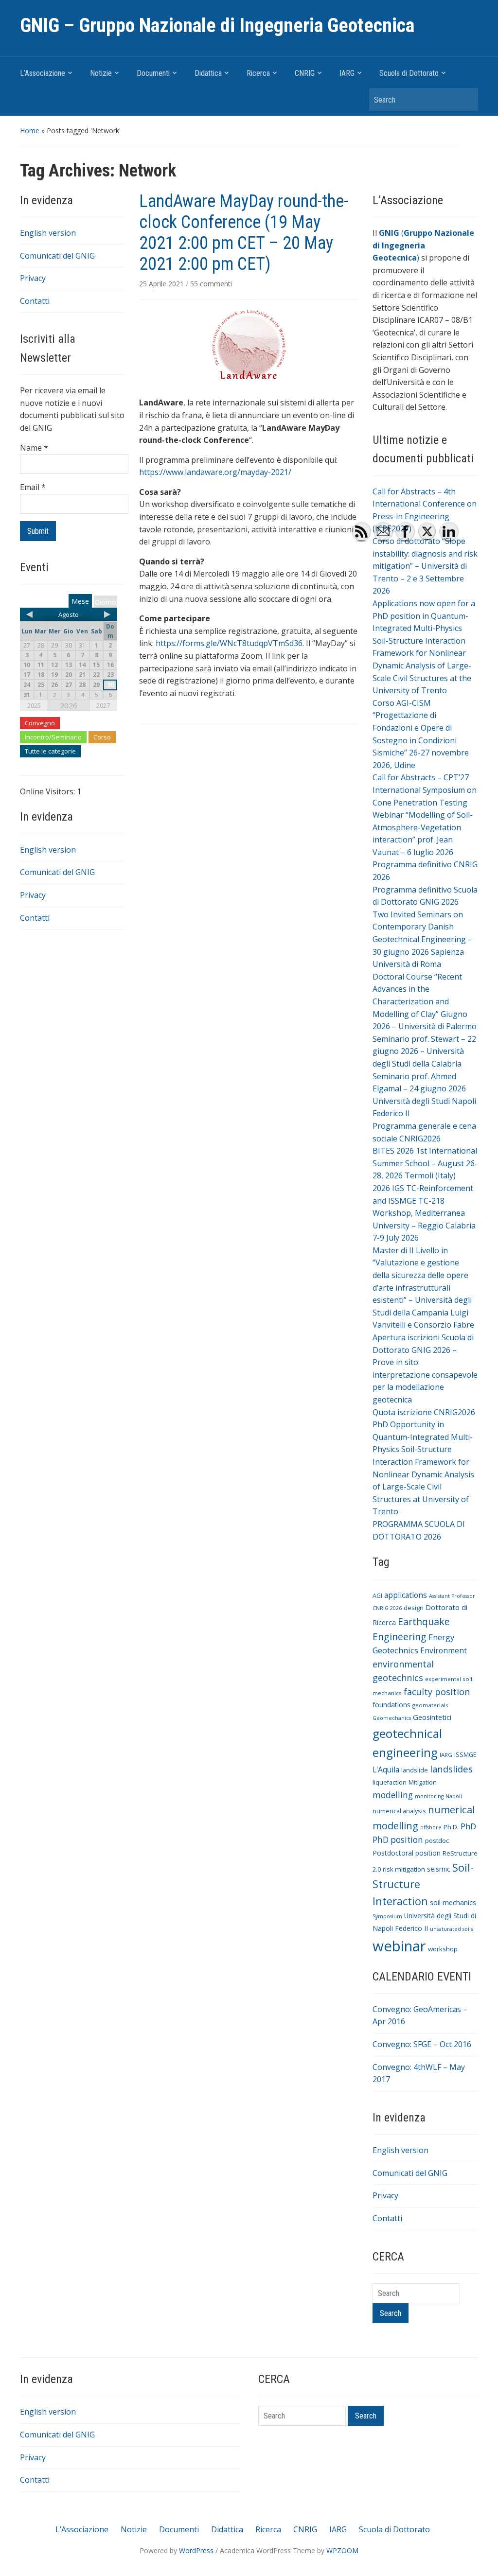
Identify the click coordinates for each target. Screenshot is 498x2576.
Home (30, 131)
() (423, 245)
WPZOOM (342, 2550)
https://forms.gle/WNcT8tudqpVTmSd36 (229, 643)
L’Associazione (43, 73)
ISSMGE (465, 1755)
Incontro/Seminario (53, 737)
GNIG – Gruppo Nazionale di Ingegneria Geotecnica (217, 26)
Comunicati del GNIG (57, 256)
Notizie (101, 73)
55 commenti (211, 284)
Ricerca (258, 73)
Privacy (33, 278)
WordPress (196, 2550)
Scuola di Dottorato (409, 73)
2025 (34, 705)
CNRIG (305, 73)
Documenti (153, 73)
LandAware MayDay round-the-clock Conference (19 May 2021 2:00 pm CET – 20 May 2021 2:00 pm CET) (244, 233)
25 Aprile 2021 (162, 284)
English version (48, 233)
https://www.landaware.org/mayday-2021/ (215, 472)
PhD (468, 1826)
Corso (102, 737)
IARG (347, 73)
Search (466, 99)
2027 (103, 705)
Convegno (40, 723)
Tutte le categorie (50, 751)
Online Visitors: (48, 791)
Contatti (35, 301)
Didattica (208, 73)
